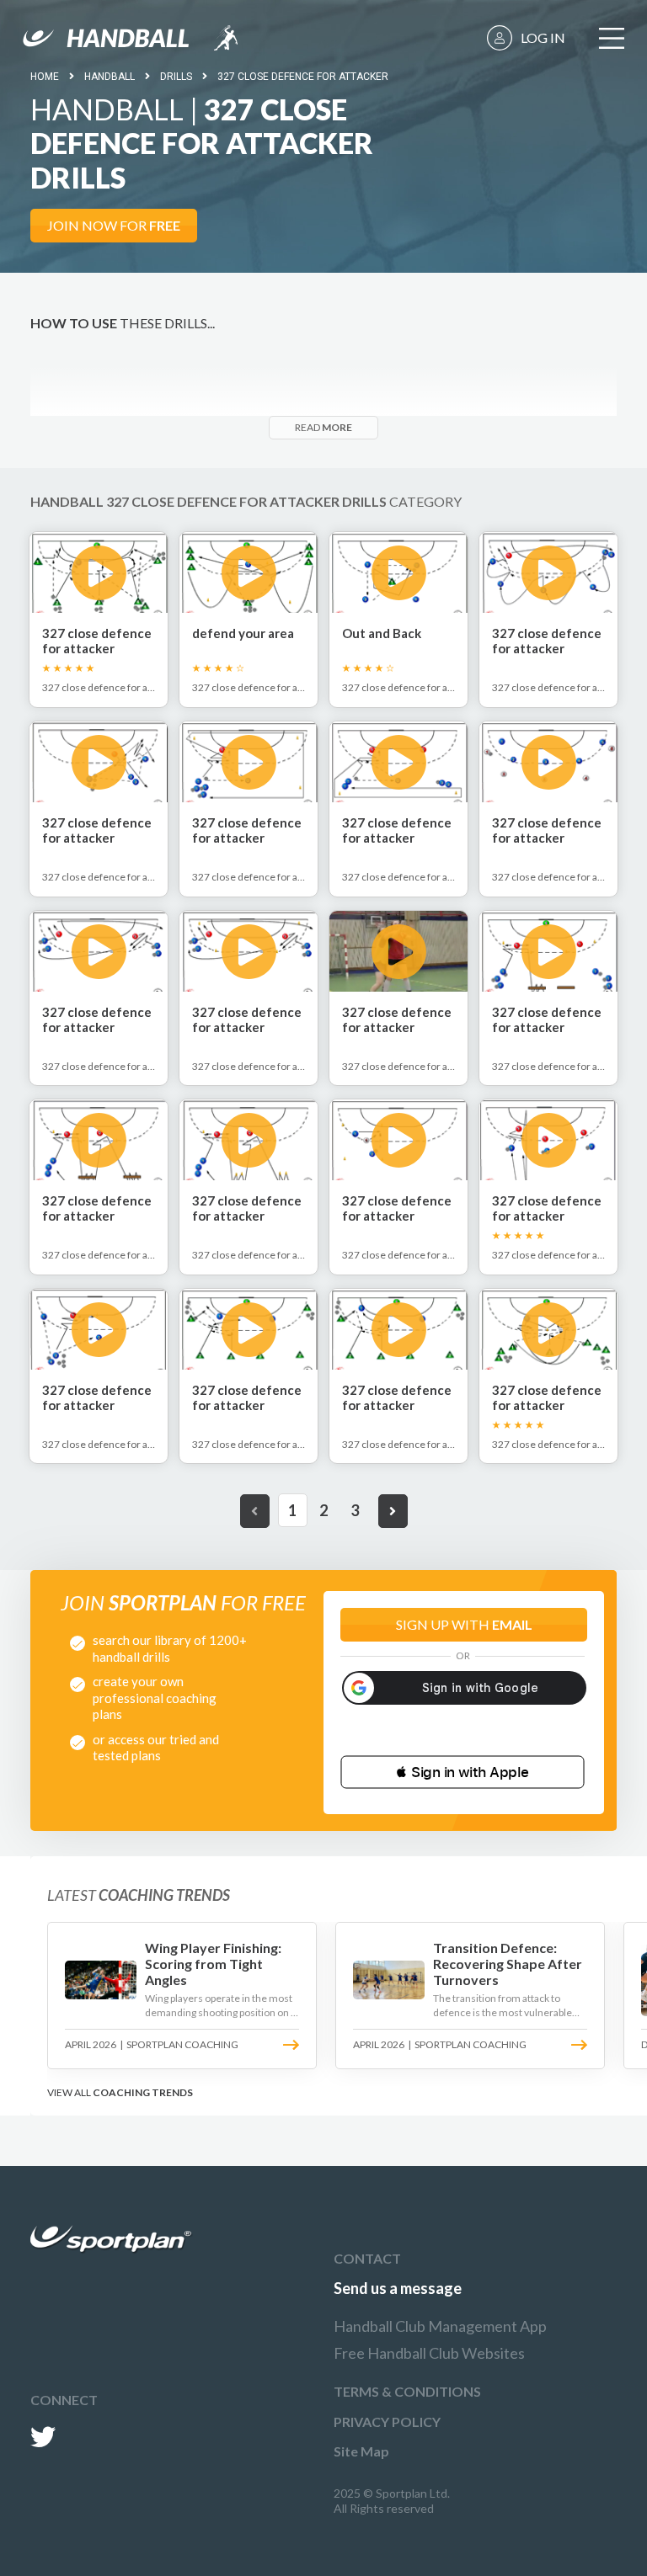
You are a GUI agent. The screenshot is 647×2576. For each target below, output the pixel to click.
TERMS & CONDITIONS (407, 2391)
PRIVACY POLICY (387, 2422)
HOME (45, 77)
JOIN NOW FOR (114, 225)
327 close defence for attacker (303, 77)
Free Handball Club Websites (429, 2353)
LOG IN (543, 37)
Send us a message (398, 2288)
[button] (463, 1772)
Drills (176, 77)
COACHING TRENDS (143, 2092)
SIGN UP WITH (464, 1624)
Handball (110, 77)
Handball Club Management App (440, 2326)
